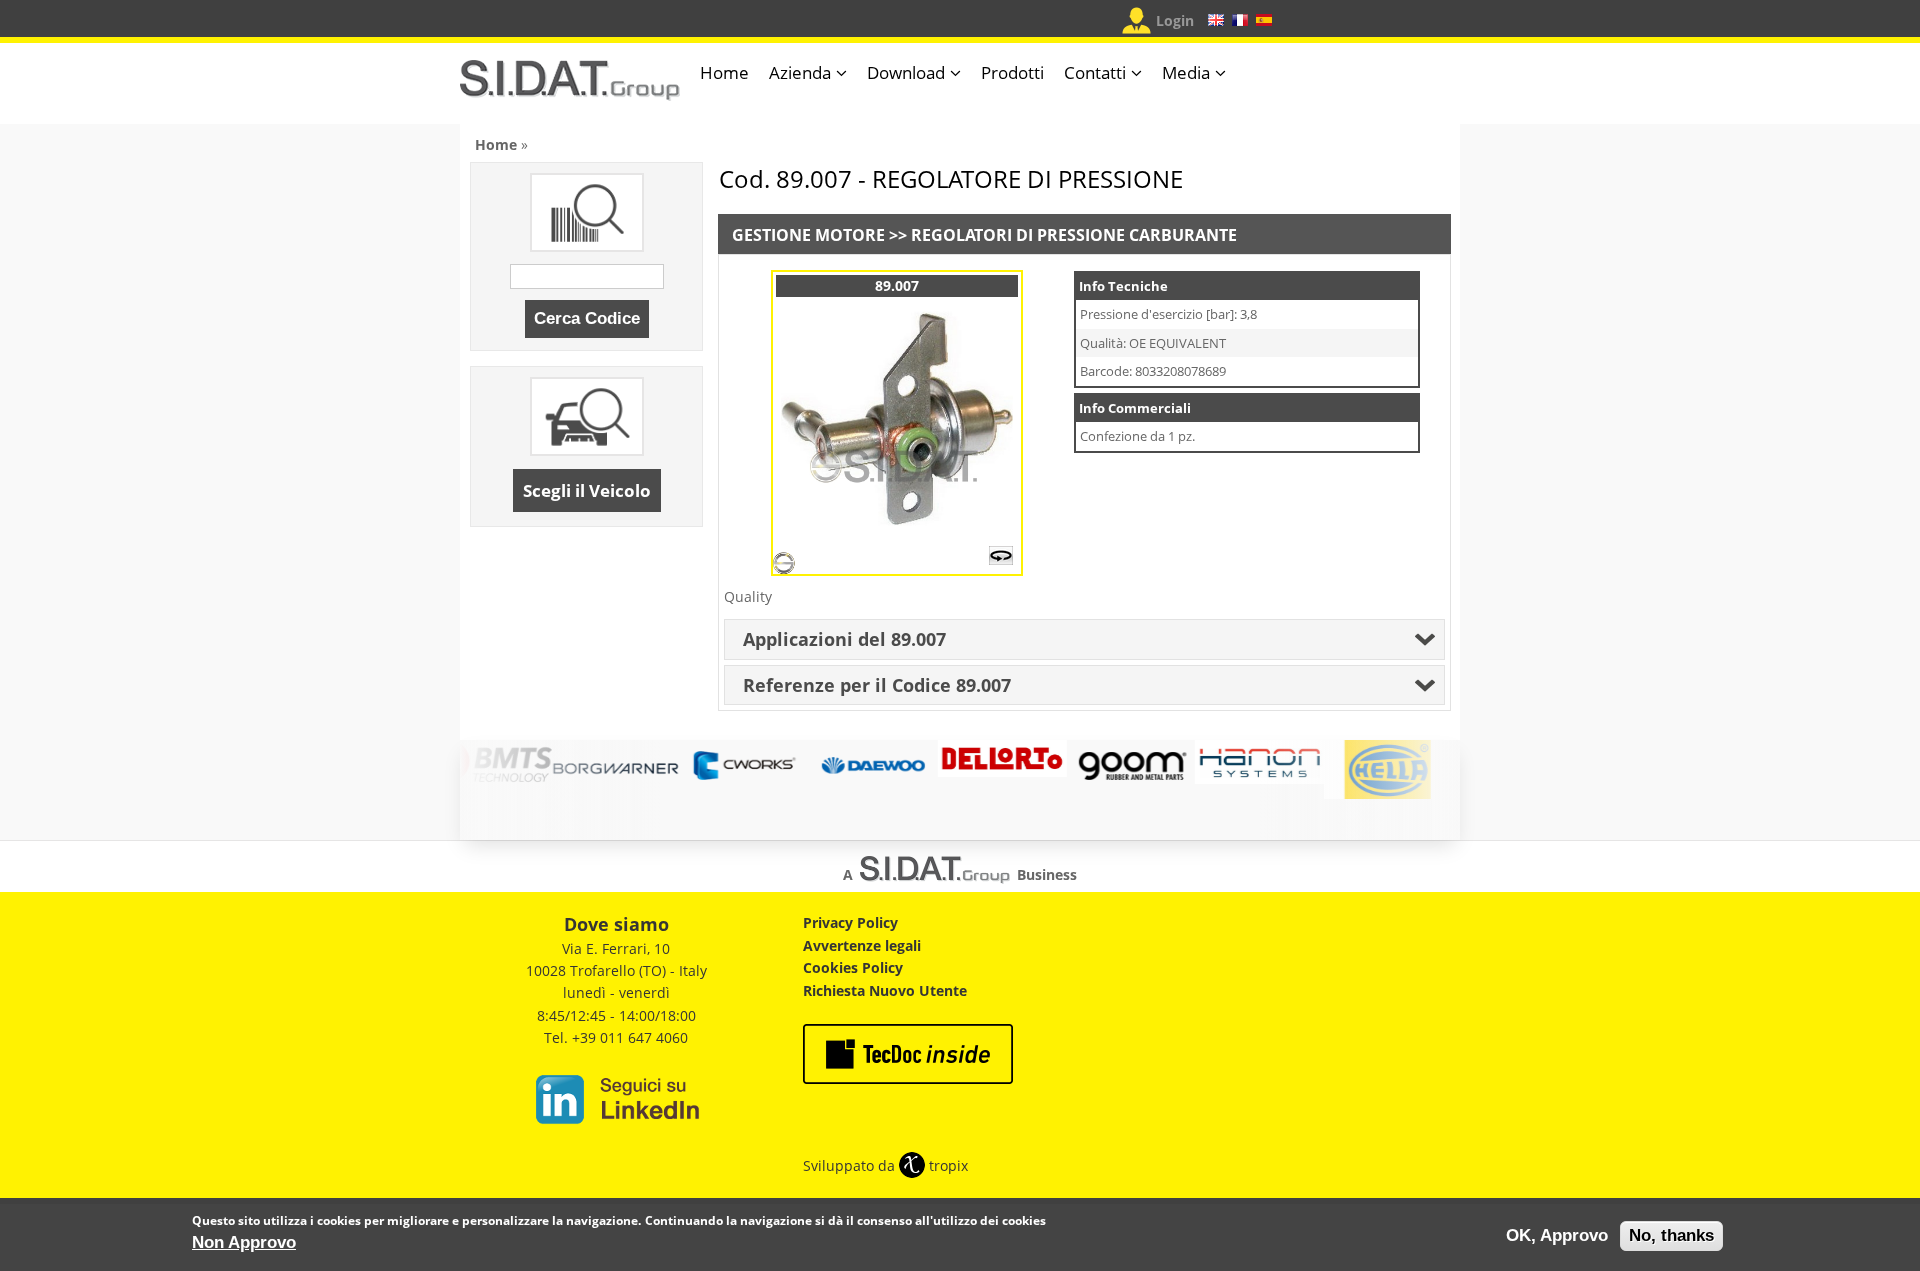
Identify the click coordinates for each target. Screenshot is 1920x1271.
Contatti (1095, 72)
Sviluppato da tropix (885, 1165)
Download (906, 72)
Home (724, 72)
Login (1175, 20)
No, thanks (1671, 1235)
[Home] (570, 88)
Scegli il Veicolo (587, 490)
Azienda (800, 72)
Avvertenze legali (862, 945)
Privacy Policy (850, 922)
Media (1186, 72)
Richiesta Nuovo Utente (885, 990)
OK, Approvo (1557, 1235)
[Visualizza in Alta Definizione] (1001, 559)
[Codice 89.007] (897, 529)
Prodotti (1012, 72)
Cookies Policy (853, 967)
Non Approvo (244, 1241)
